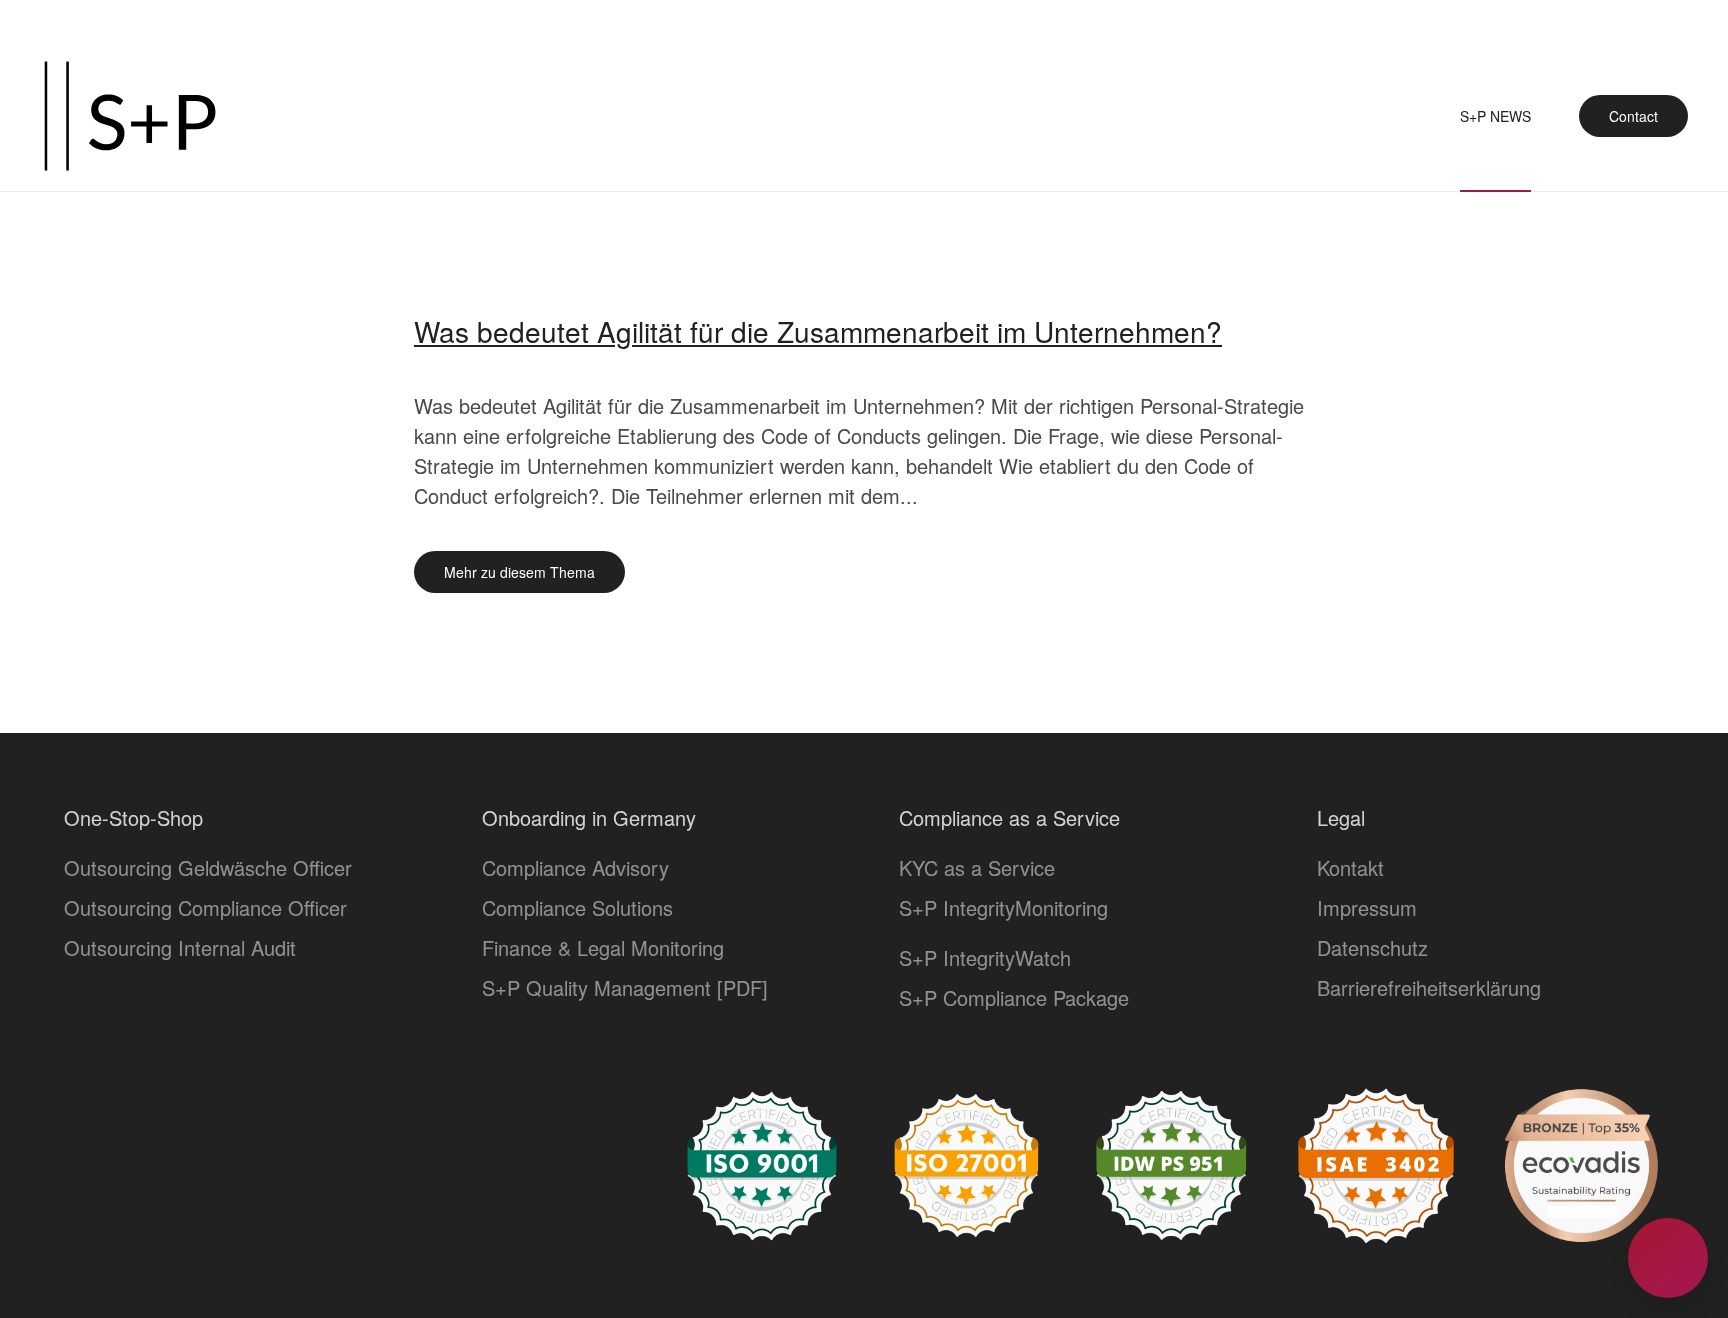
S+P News (1495, 116)
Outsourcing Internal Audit (180, 947)
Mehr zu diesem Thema (519, 572)
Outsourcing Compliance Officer (205, 907)
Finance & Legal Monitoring (603, 947)
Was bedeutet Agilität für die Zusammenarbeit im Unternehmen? (818, 331)
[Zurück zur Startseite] (130, 116)
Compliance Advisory (575, 867)
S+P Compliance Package (1014, 997)
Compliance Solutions (577, 907)
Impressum (1367, 907)
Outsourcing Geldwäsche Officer (208, 867)
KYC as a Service (977, 867)
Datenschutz (1372, 947)
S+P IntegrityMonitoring (1003, 907)
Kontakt (1350, 867)
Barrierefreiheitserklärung (1429, 987)
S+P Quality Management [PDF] (625, 987)
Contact (1633, 116)
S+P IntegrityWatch (985, 957)
